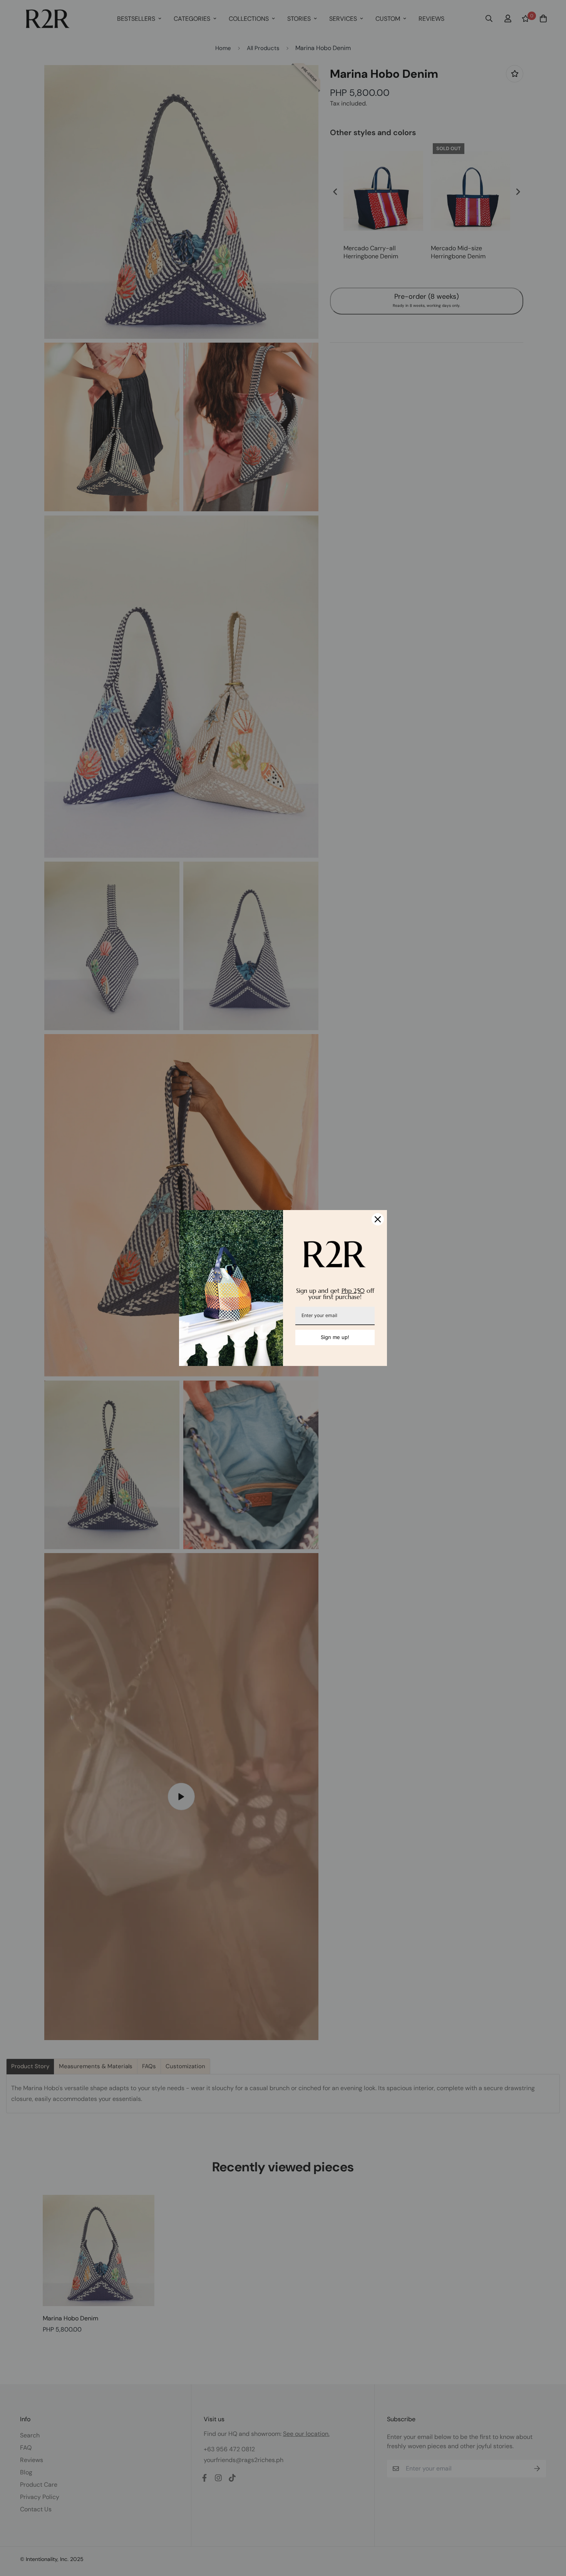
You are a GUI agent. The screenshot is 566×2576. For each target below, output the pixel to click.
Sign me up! (335, 1337)
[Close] (378, 1219)
